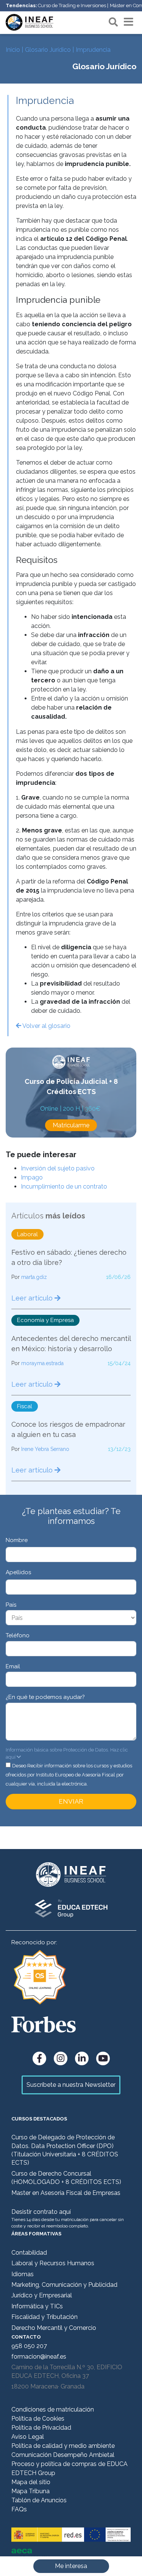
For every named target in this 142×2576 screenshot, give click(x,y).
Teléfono (18, 1635)
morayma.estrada (42, 1363)
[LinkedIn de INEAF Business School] (82, 2058)
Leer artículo (33, 1298)
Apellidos (18, 1572)
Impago (32, 1177)
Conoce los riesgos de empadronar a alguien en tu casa (68, 1429)
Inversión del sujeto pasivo (58, 1168)
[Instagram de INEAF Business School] (61, 2058)
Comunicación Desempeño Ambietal (63, 2455)
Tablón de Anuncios (39, 2500)
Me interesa (71, 2566)
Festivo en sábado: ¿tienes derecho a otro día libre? (69, 1257)
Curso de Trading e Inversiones (72, 5)
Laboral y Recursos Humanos (53, 2263)
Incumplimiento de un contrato (64, 1186)
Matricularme (71, 1125)
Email (13, 1666)
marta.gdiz (34, 1277)
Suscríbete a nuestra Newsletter (71, 2085)
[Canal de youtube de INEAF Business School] (103, 2058)
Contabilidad (29, 2253)
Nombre (17, 1540)
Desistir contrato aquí (41, 2212)
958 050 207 (29, 2346)
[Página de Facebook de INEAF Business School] (39, 2058)
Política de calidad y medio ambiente (63, 2446)
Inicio (13, 50)
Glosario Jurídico (48, 50)
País (11, 1605)
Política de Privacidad (41, 2428)
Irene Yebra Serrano (45, 1449)
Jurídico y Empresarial (42, 2295)
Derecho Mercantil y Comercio (54, 2328)
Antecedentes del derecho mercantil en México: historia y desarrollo (71, 1344)
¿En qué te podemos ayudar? (45, 1697)
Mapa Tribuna (30, 2491)
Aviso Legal (28, 2437)
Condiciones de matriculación (53, 2409)
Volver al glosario (46, 1026)
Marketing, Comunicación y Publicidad (64, 2285)
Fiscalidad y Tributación (44, 2317)
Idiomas (23, 2274)
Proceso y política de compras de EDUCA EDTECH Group (69, 2468)
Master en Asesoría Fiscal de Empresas (66, 2193)
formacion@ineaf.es (39, 2357)
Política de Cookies (38, 2419)
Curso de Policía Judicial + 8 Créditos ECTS (71, 1087)
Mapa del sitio (31, 2482)
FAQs (19, 2509)
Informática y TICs (37, 2306)
